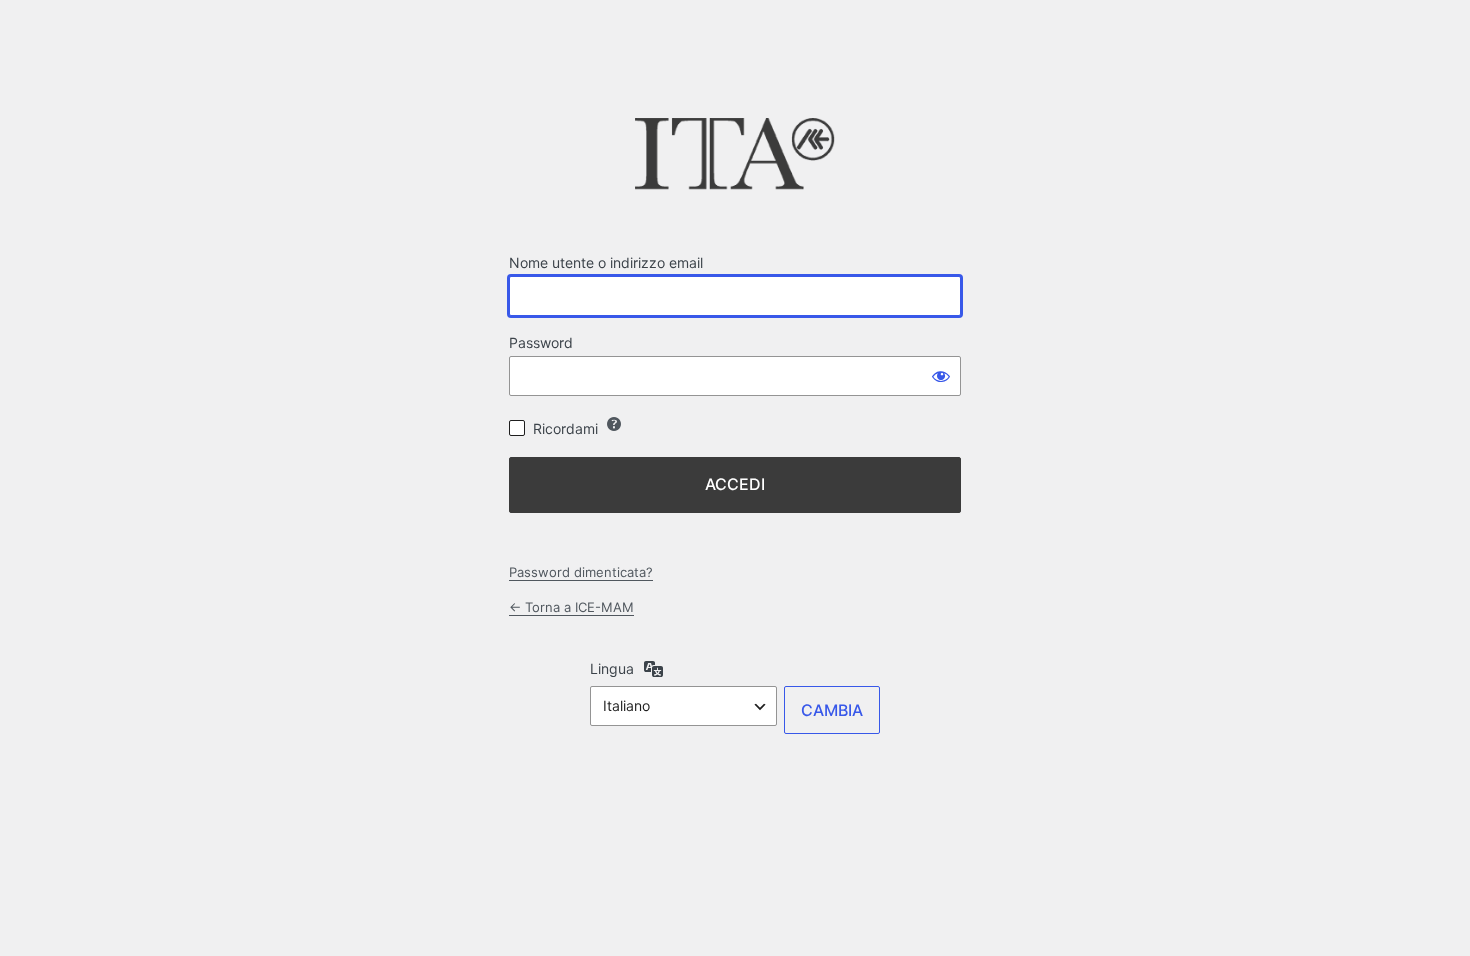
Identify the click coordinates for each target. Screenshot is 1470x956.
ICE (735, 160)
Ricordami (565, 428)
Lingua (612, 668)
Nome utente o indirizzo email (606, 262)
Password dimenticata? (581, 572)
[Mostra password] (941, 376)
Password (541, 342)
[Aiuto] (614, 424)
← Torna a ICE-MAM (571, 607)
